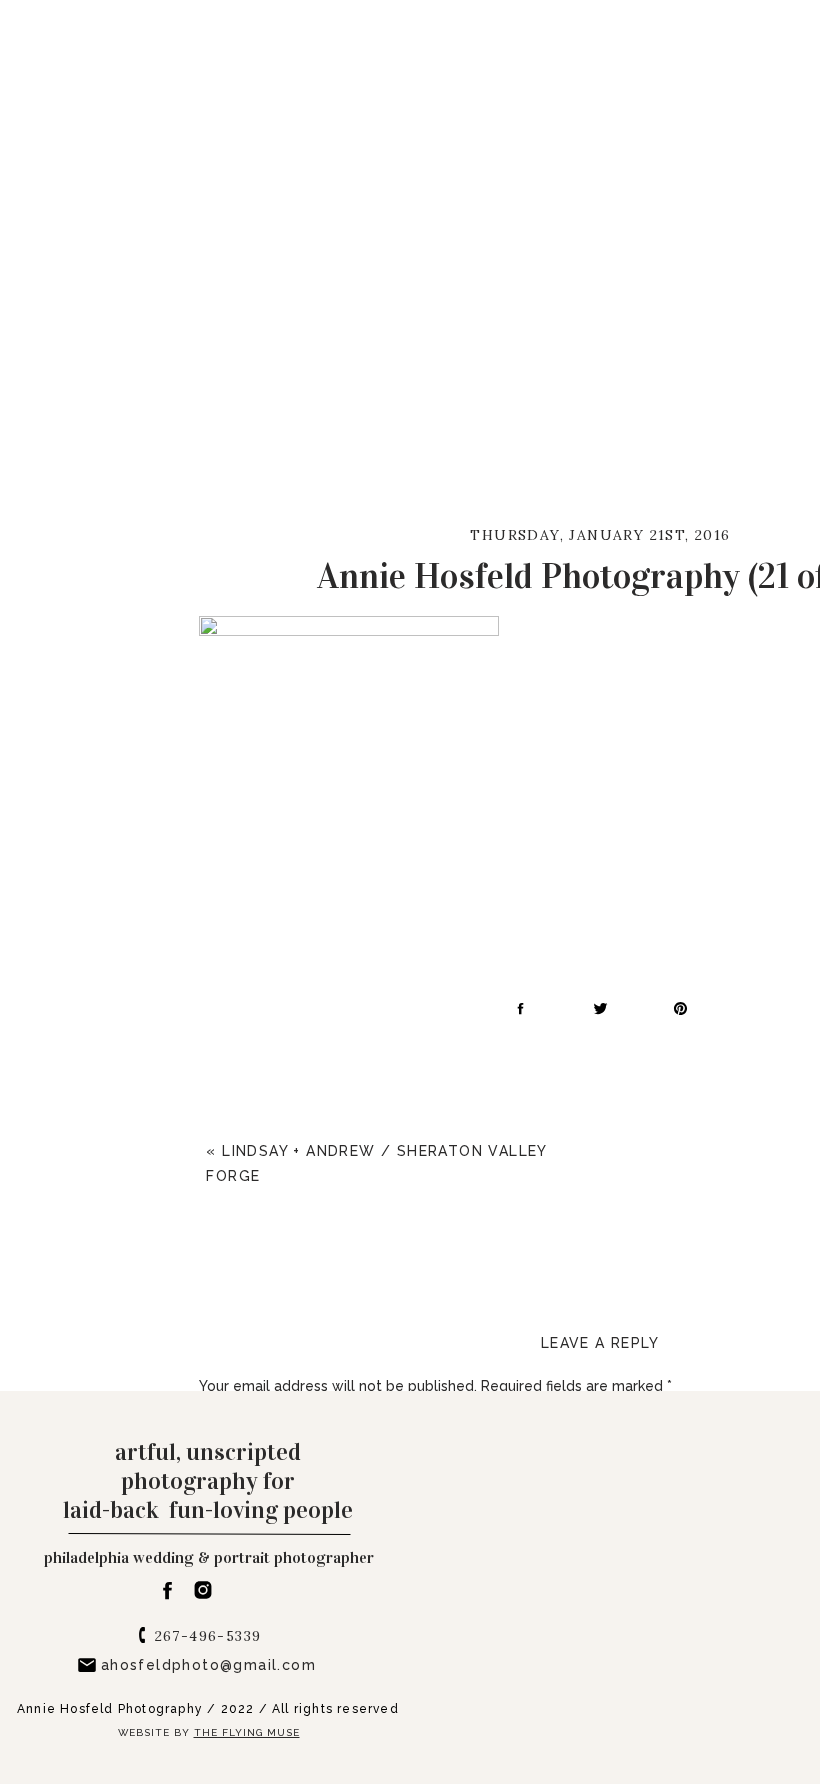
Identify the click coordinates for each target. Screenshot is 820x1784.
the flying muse (247, 1732)
